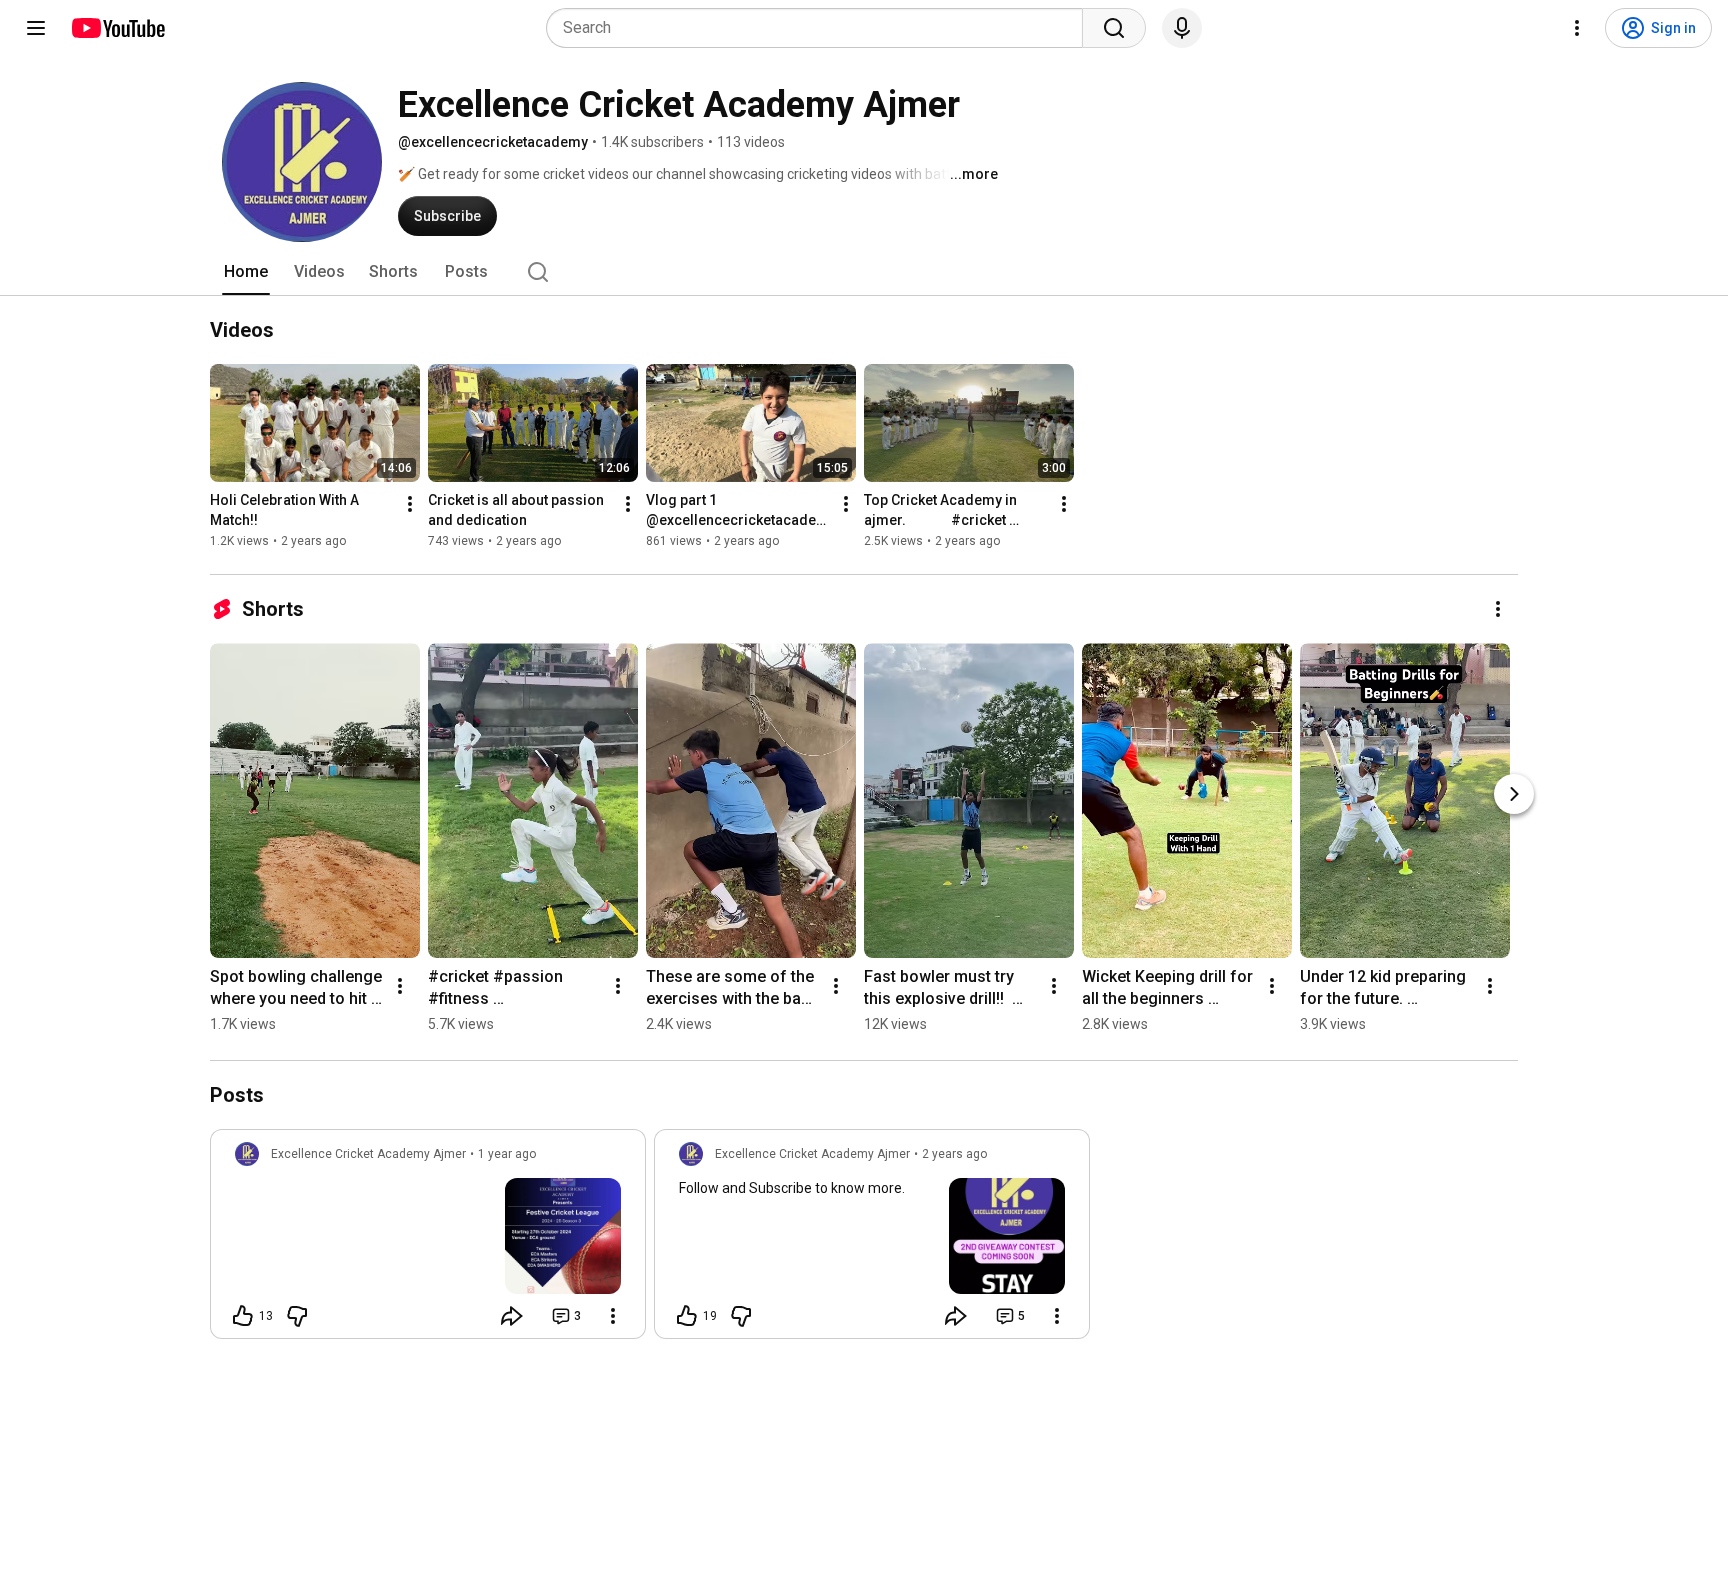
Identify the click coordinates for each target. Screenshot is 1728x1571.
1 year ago (507, 1154)
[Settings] (1577, 28)
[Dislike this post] (297, 1316)
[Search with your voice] (1182, 28)
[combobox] (820, 28)
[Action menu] (613, 1316)
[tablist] (864, 272)
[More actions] (410, 504)
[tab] (246, 272)
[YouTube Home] (117, 28)
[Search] (1114, 28)
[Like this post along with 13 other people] (243, 1316)
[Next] (1514, 794)
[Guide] (36, 28)
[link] (428, 1240)
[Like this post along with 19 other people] (687, 1316)
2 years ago (954, 1154)
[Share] (512, 1316)
